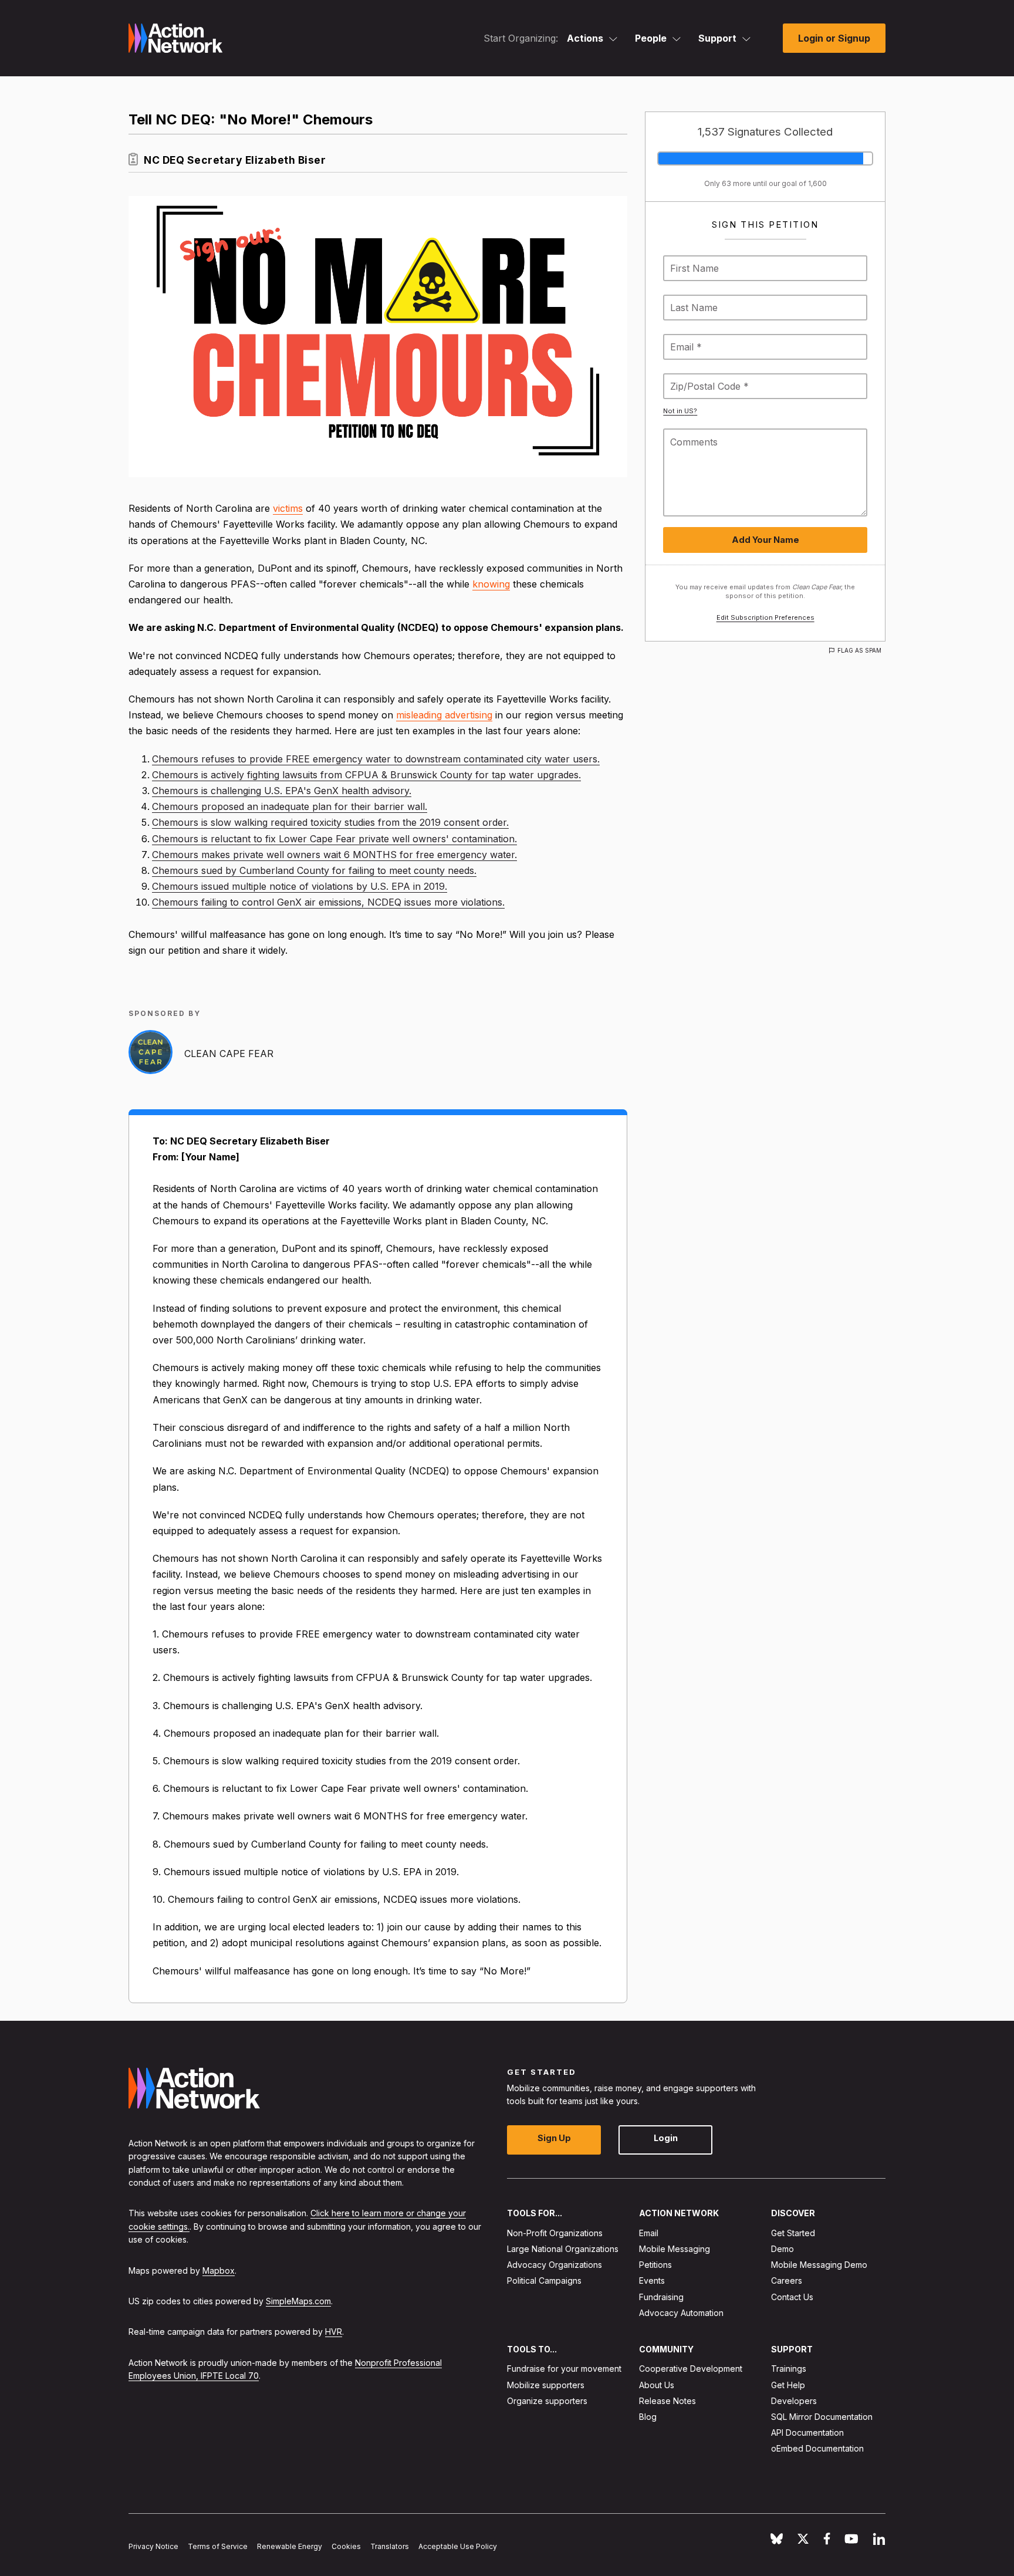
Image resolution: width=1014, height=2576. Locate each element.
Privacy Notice (153, 2546)
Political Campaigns (544, 2280)
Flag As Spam (859, 650)
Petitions (655, 2265)
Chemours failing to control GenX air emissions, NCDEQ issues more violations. (328, 902)
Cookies (346, 2546)
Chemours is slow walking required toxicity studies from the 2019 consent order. (330, 822)
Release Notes (667, 2401)
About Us (657, 2384)
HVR (334, 2332)
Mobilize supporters (546, 2384)
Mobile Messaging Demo (819, 2265)
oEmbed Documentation (817, 2448)
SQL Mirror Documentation (822, 2417)
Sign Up (554, 2138)
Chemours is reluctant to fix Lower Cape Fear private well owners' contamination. (334, 839)
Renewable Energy (290, 2546)
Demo (783, 2249)
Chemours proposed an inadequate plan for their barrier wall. (290, 806)
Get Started (793, 2233)
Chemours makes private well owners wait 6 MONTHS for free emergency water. (334, 855)
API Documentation (807, 2432)
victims (288, 508)
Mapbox (219, 2270)
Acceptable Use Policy (458, 2546)
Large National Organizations (563, 2249)
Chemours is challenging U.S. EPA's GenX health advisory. (282, 791)
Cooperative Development (691, 2369)
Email (649, 2233)
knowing (491, 584)
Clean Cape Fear (229, 1054)
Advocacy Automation (681, 2313)
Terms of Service (218, 2546)
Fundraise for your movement (564, 2369)
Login (666, 2138)
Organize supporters (547, 2401)
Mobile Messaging (675, 2249)
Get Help (788, 2384)
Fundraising (661, 2296)
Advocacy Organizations (555, 2265)
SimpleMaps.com (298, 2301)
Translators (390, 2546)
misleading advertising (444, 715)
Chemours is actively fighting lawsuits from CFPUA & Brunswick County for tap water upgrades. (366, 775)
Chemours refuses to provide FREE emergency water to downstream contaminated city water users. (376, 759)
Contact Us (792, 2296)
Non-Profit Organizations (555, 2233)
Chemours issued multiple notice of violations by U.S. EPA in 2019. (300, 886)
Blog (648, 2417)
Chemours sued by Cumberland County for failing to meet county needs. (314, 870)
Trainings (789, 2369)
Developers (794, 2401)
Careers (787, 2280)
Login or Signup (834, 38)
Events (652, 2280)
